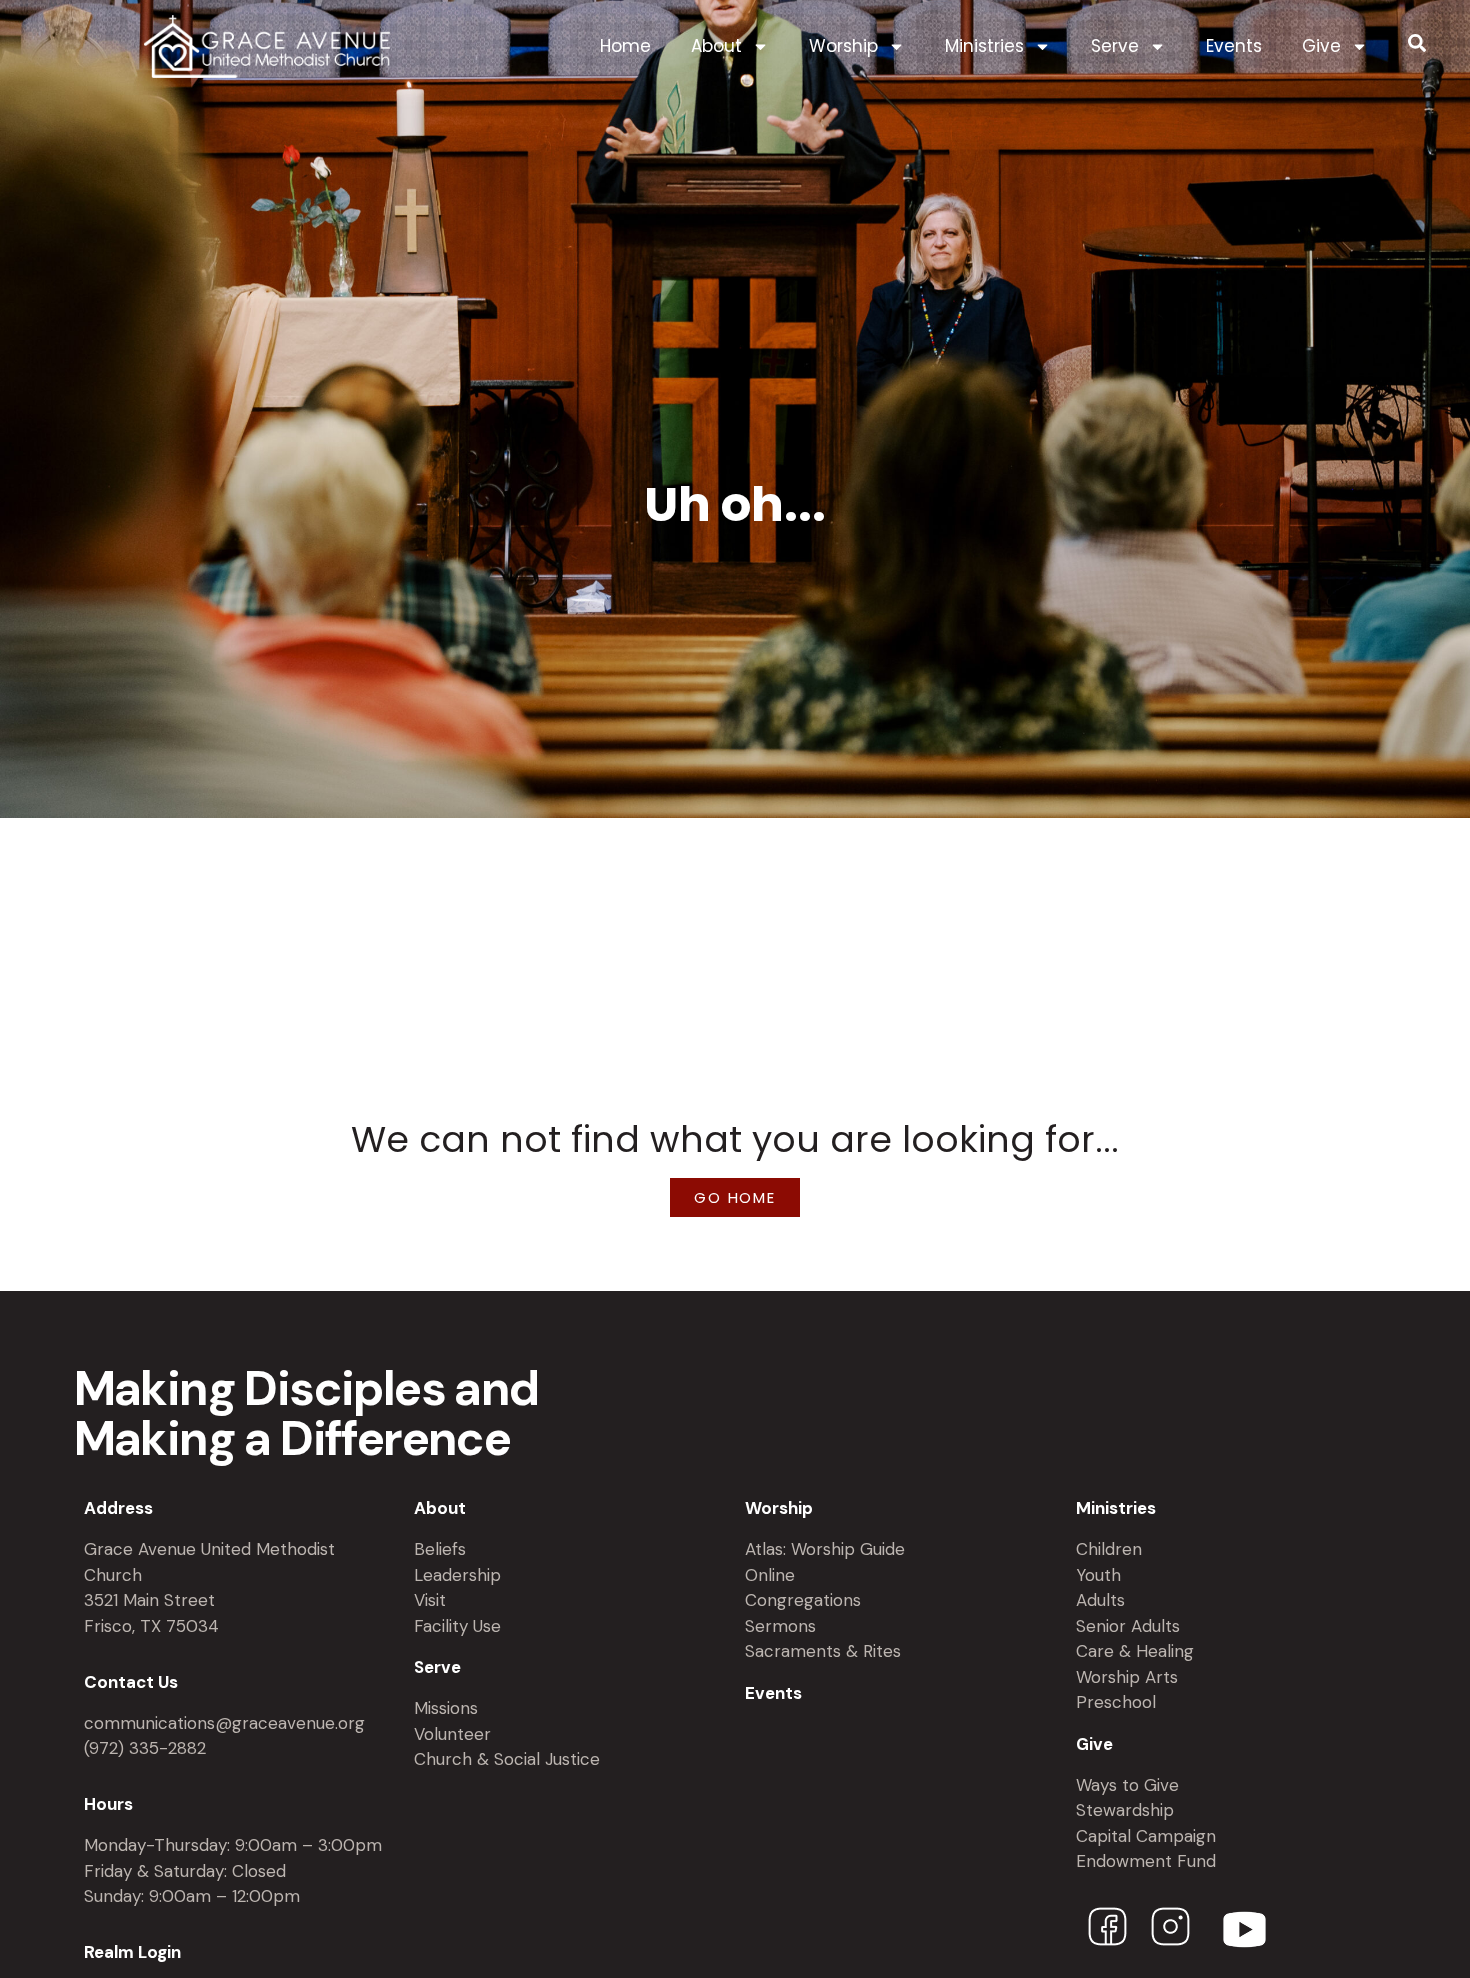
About (716, 46)
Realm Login (132, 1952)
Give (1321, 46)
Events (1234, 46)
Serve (1115, 46)
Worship (843, 46)
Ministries (984, 46)
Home (625, 46)
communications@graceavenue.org (224, 1723)
